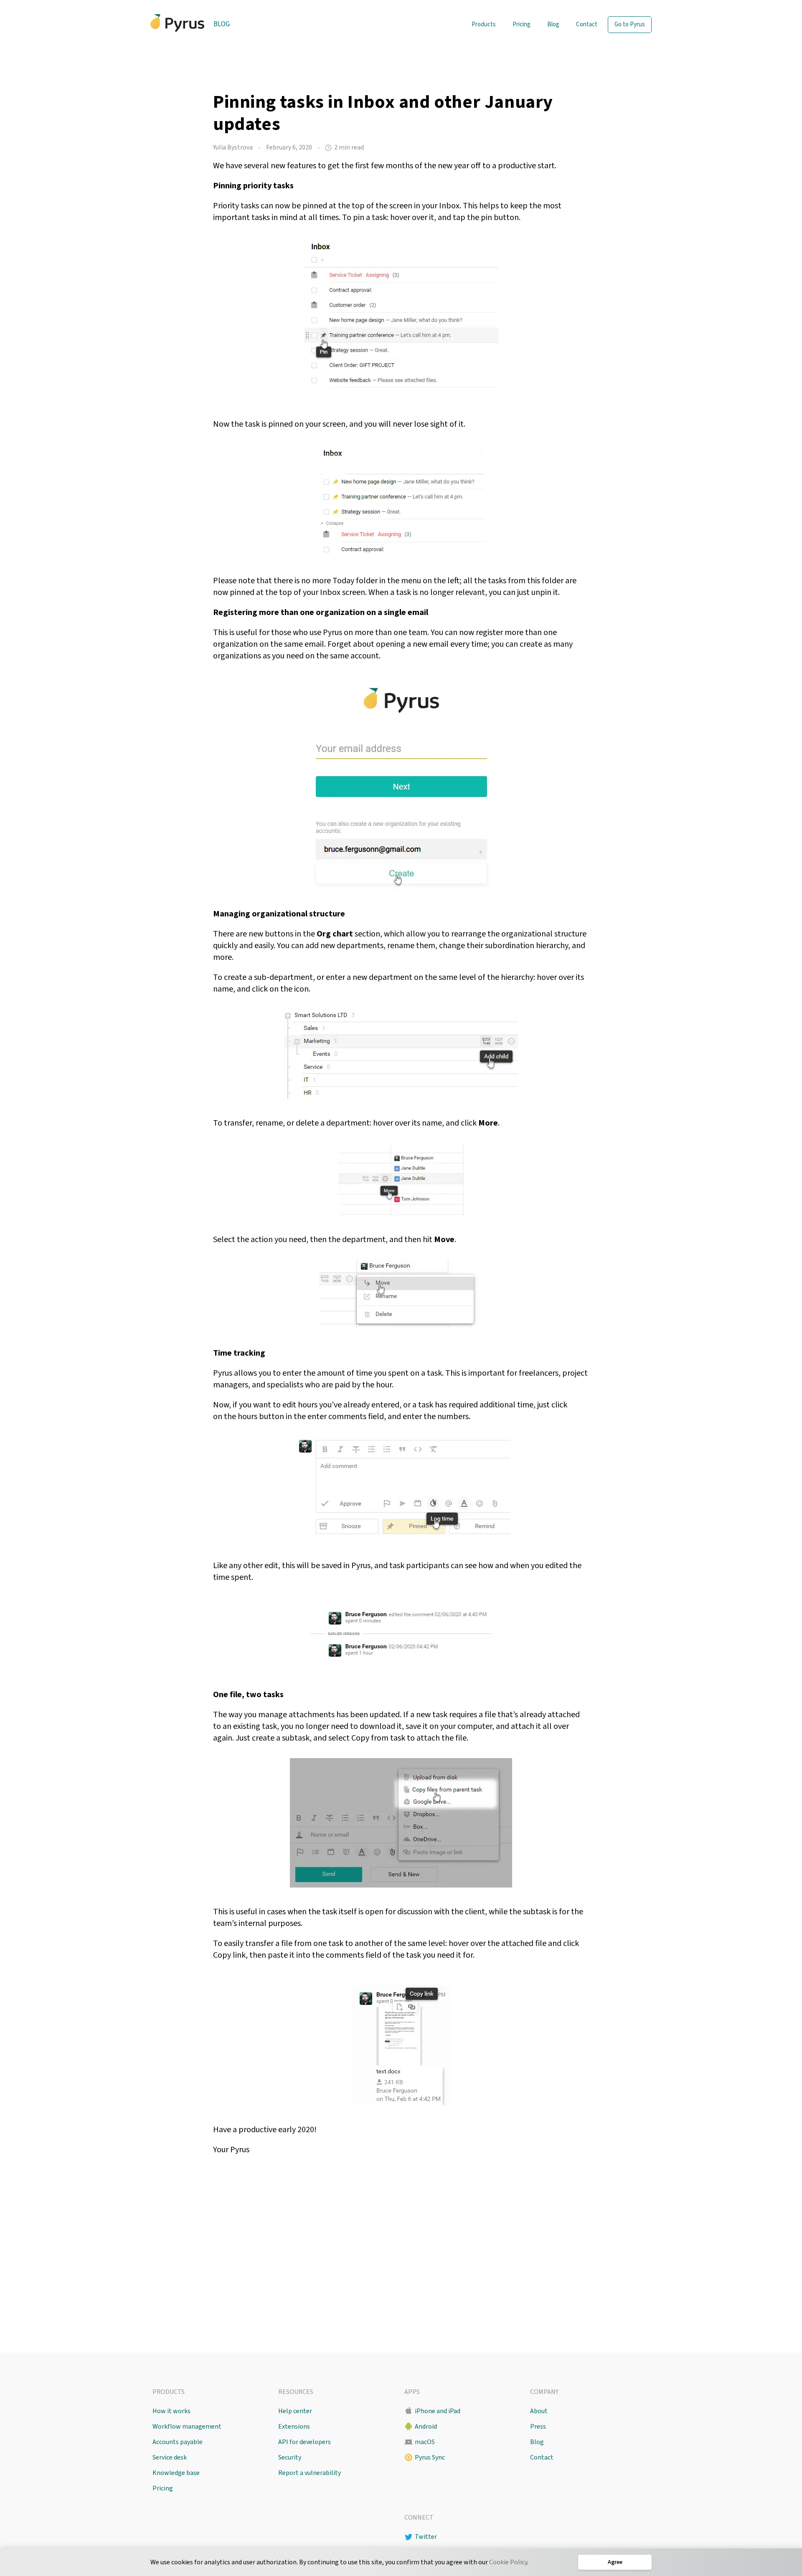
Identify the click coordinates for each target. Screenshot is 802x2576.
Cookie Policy (508, 2562)
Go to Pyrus (630, 24)
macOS (425, 2442)
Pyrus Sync (430, 2457)
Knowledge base (176, 2473)
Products (484, 24)
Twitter (426, 2537)
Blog (222, 24)
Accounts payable (178, 2442)
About (539, 2411)
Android (426, 2427)
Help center (295, 2411)
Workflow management (187, 2427)
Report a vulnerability (310, 2473)
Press (538, 2427)
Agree (615, 2562)
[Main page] (178, 23)
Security (290, 2457)
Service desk (170, 2457)
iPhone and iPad (438, 2411)
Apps (412, 2392)
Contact (587, 24)
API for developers (305, 2442)
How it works (171, 2411)
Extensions (294, 2427)
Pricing (522, 24)
